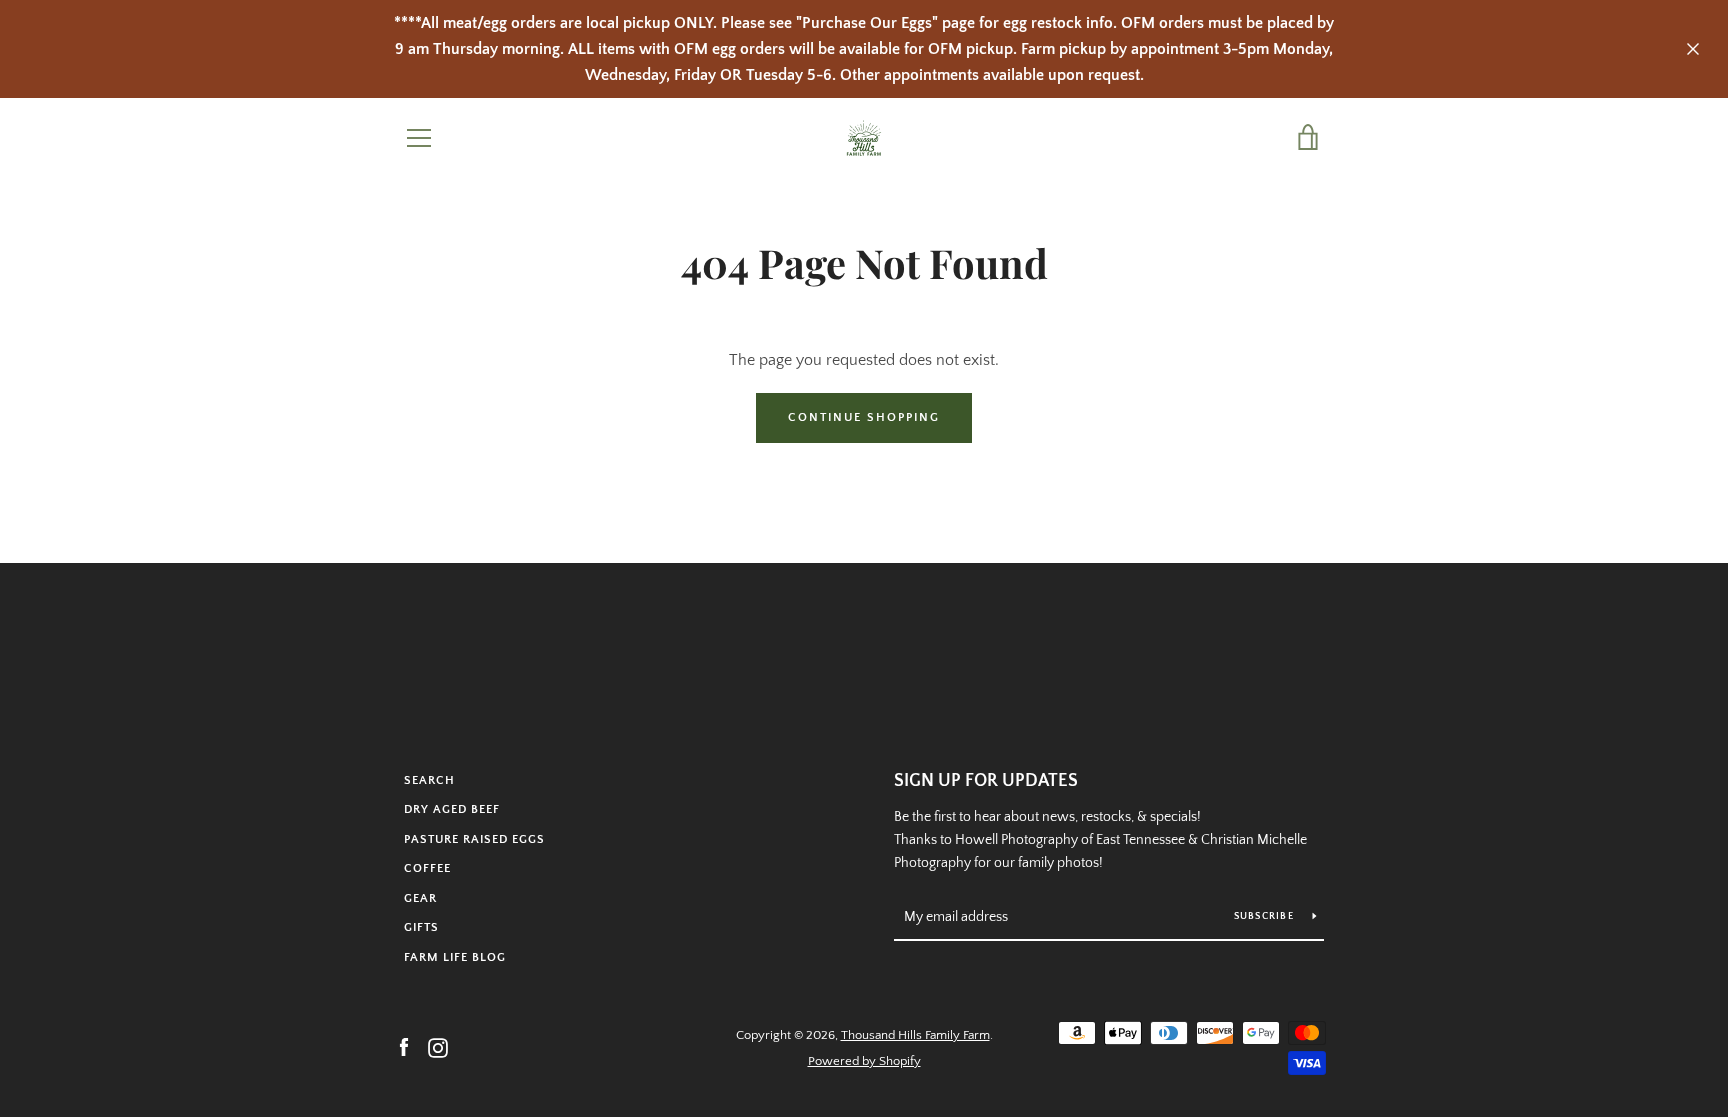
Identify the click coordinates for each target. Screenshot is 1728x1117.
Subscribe (1266, 916)
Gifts (421, 927)
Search (429, 780)
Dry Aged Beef (452, 809)
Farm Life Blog (455, 957)
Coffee (427, 868)
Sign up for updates (986, 781)
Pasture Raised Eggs (474, 839)
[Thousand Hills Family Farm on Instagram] (438, 1047)
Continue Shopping (864, 417)
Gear (420, 898)
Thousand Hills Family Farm (915, 1035)
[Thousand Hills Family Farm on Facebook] (404, 1047)
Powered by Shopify (864, 1061)
